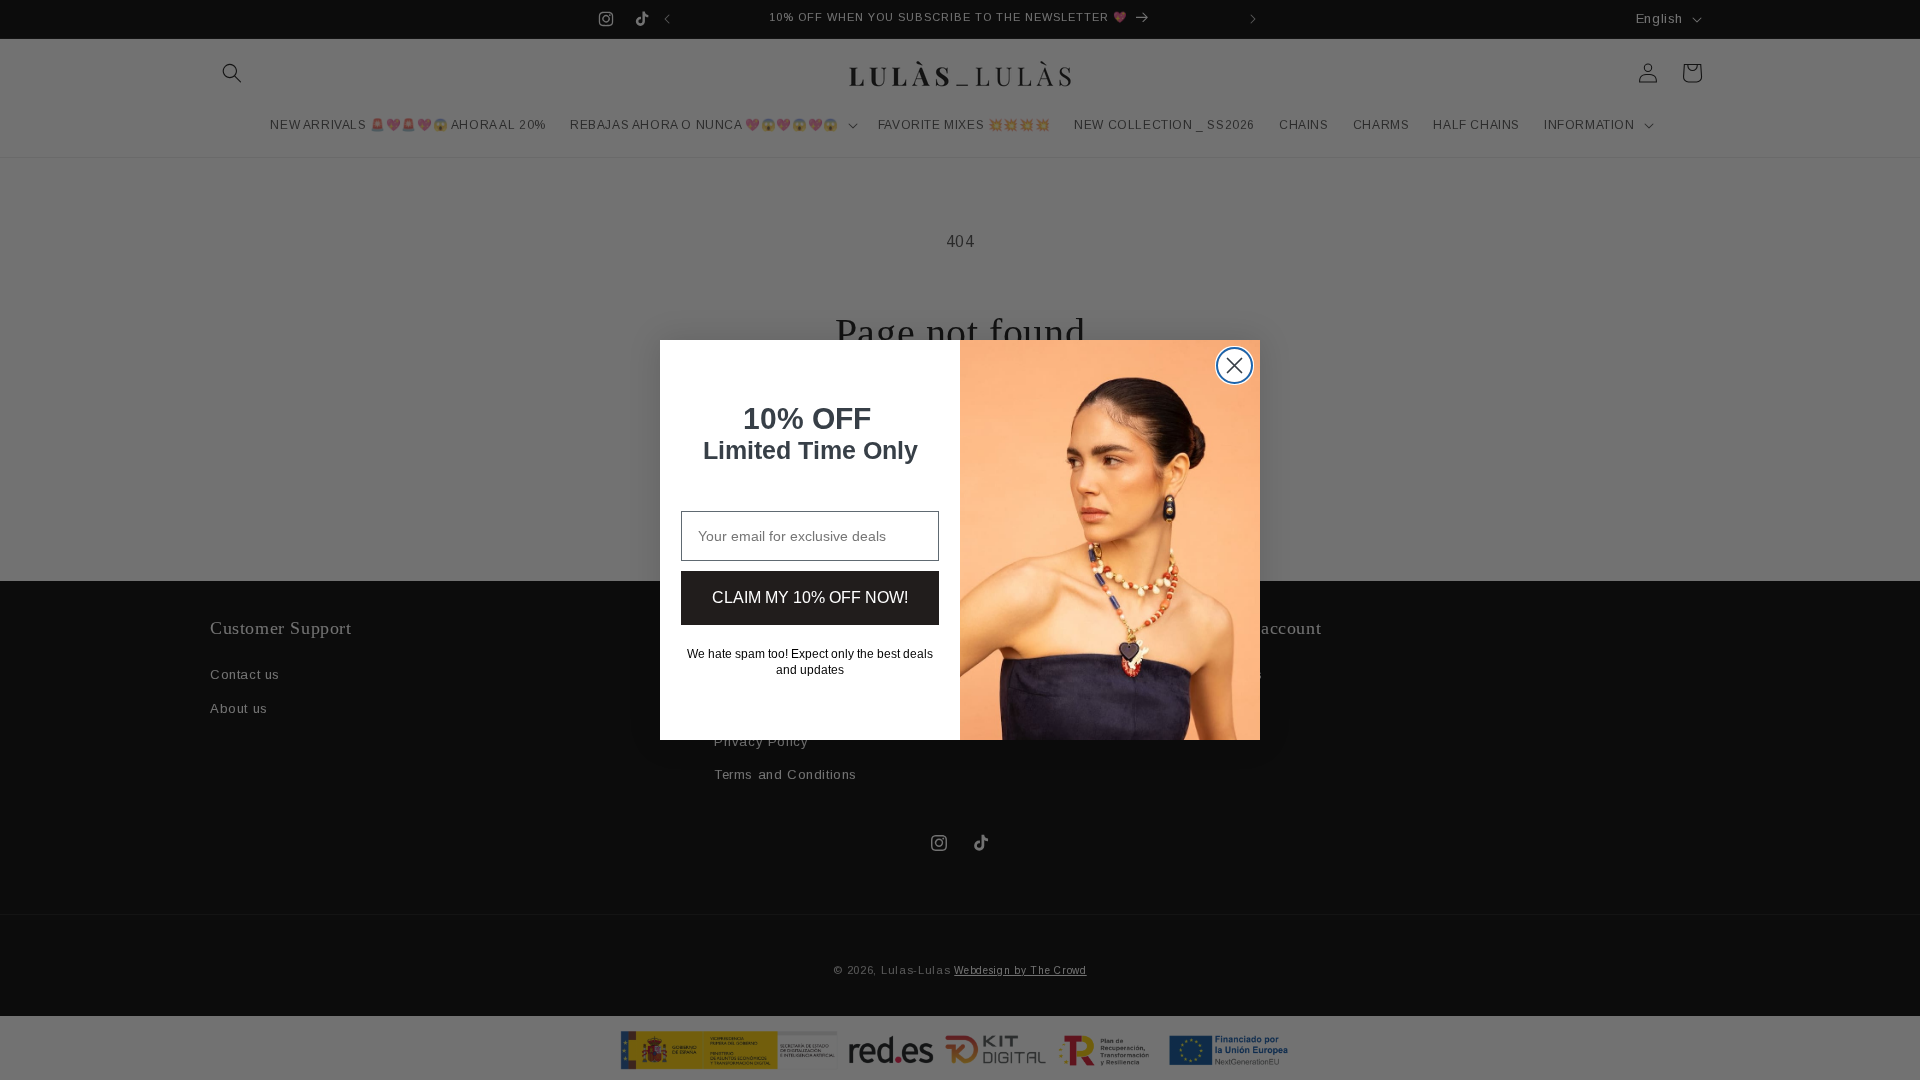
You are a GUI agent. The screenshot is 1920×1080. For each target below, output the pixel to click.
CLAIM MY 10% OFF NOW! (810, 597)
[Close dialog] (1234, 365)
